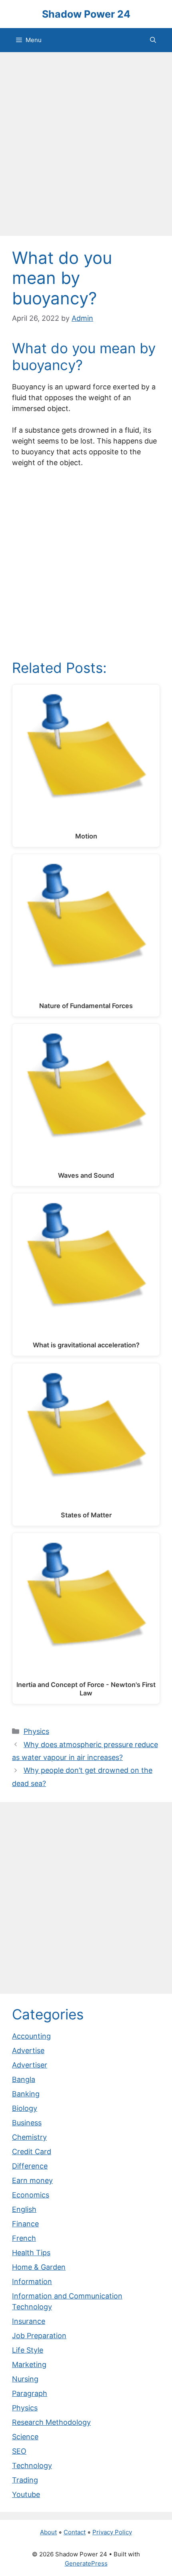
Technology (32, 2466)
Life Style (28, 2350)
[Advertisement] (86, 146)
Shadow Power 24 (86, 14)
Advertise (28, 2050)
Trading (25, 2480)
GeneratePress (86, 2563)
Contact (75, 2532)
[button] (153, 40)
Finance (25, 2224)
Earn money (32, 2180)
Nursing (25, 2379)
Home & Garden (39, 2267)
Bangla (24, 2079)
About (48, 2532)
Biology (25, 2108)
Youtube (26, 2494)
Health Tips (31, 2253)
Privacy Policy (112, 2532)
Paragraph (30, 2393)
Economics (31, 2195)
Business (27, 2123)
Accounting (31, 2036)
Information (32, 2281)
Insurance (29, 2321)
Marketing (29, 2364)
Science (25, 2437)
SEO (19, 2451)
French (24, 2238)
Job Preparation (39, 2336)
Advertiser (30, 2065)
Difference (30, 2166)
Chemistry (29, 2137)
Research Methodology (51, 2422)
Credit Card (32, 2152)
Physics (36, 1731)
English (24, 2209)
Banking (26, 2094)
